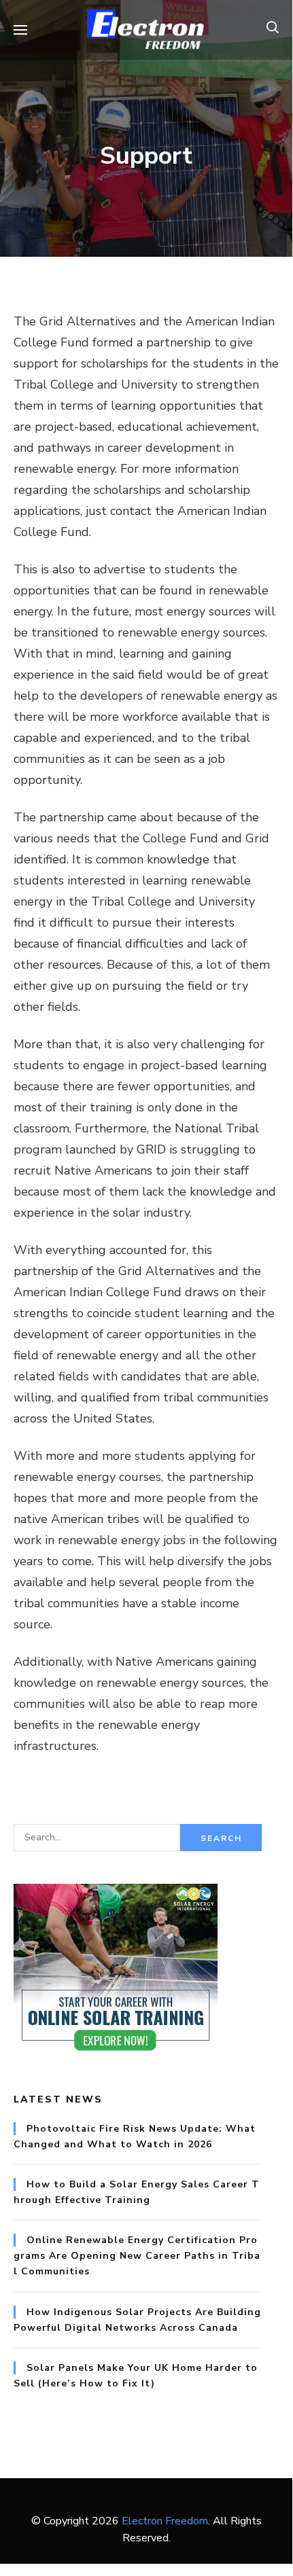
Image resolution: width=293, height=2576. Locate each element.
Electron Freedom (165, 2521)
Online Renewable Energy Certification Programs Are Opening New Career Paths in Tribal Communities (137, 2256)
